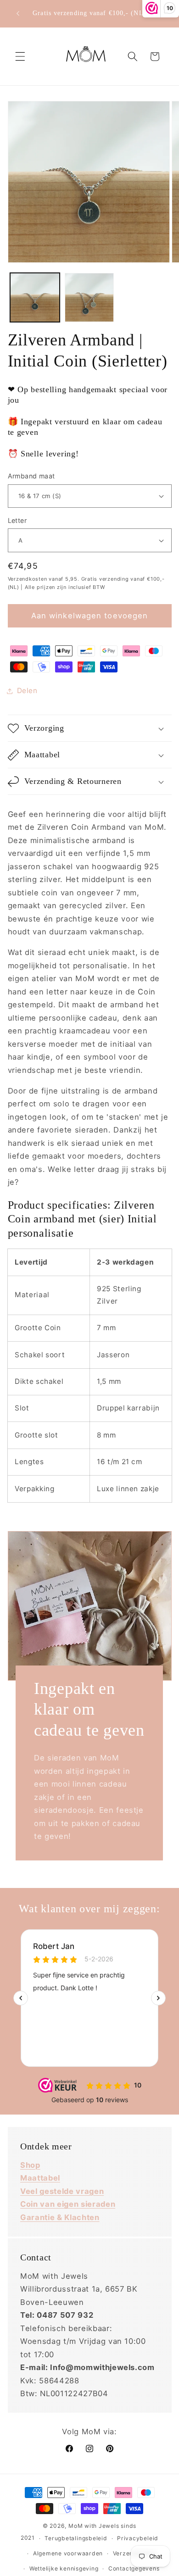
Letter (17, 520)
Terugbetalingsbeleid (76, 2538)
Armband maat (31, 476)
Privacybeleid (138, 2538)
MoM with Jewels (94, 2526)
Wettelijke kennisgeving (64, 2568)
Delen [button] (27, 691)
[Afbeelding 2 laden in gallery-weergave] (89, 298)
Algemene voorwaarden (68, 2553)
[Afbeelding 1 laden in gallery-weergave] (35, 298)
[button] (20, 56)
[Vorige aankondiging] (18, 13)
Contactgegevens (134, 2568)
